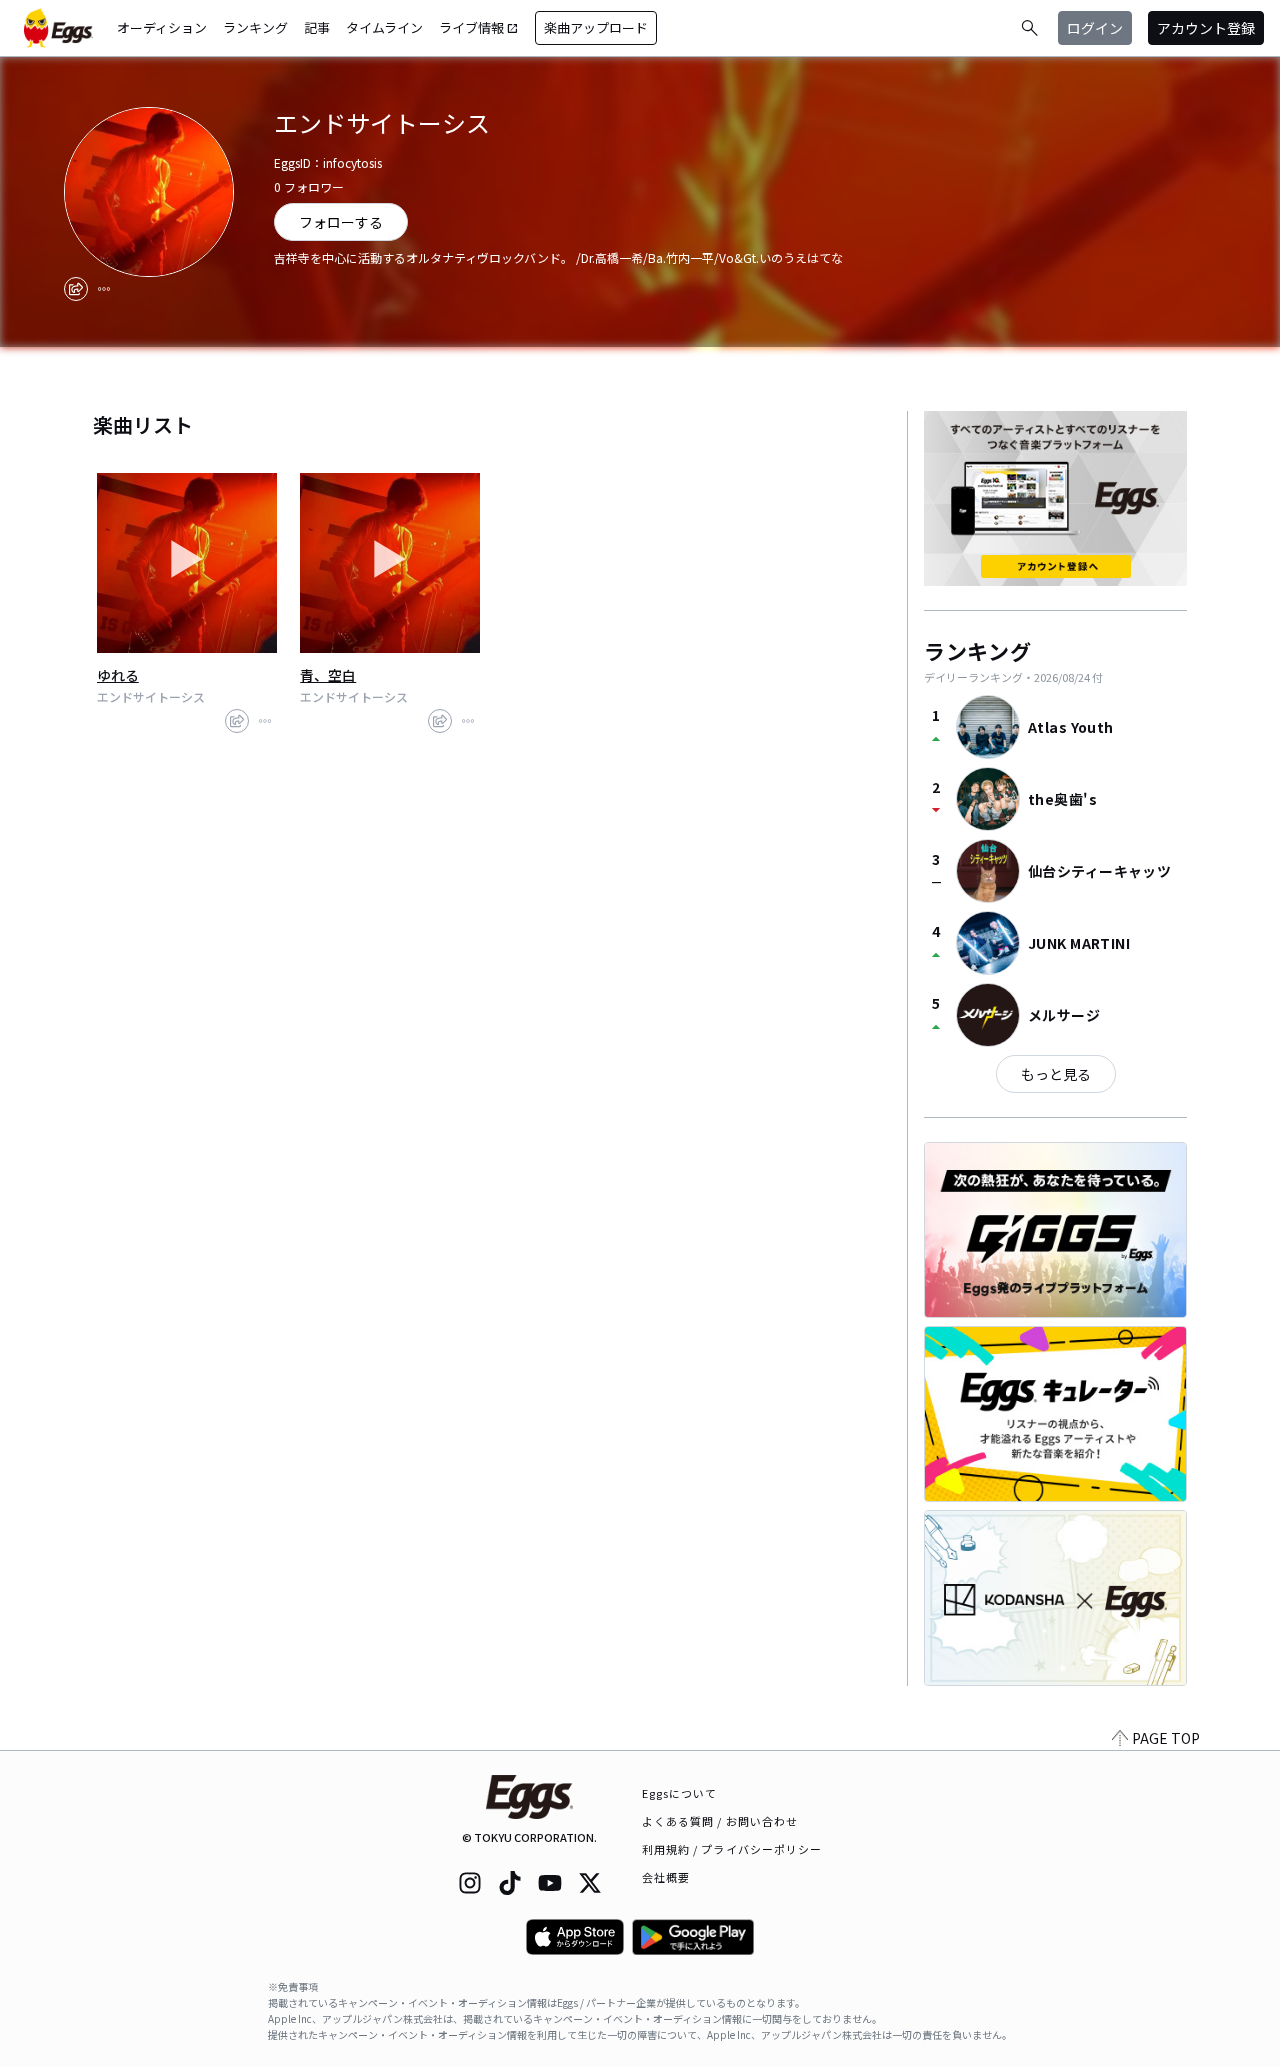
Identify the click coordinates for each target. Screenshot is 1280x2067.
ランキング (255, 27)
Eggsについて (680, 1793)
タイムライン (384, 27)
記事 (317, 27)
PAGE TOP (1166, 1738)
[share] (76, 289)
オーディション (162, 27)
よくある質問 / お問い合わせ (720, 1821)
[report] (104, 289)
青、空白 (328, 675)
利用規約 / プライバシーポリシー (732, 1849)
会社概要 (666, 1877)
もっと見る (1056, 1074)
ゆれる (118, 675)
